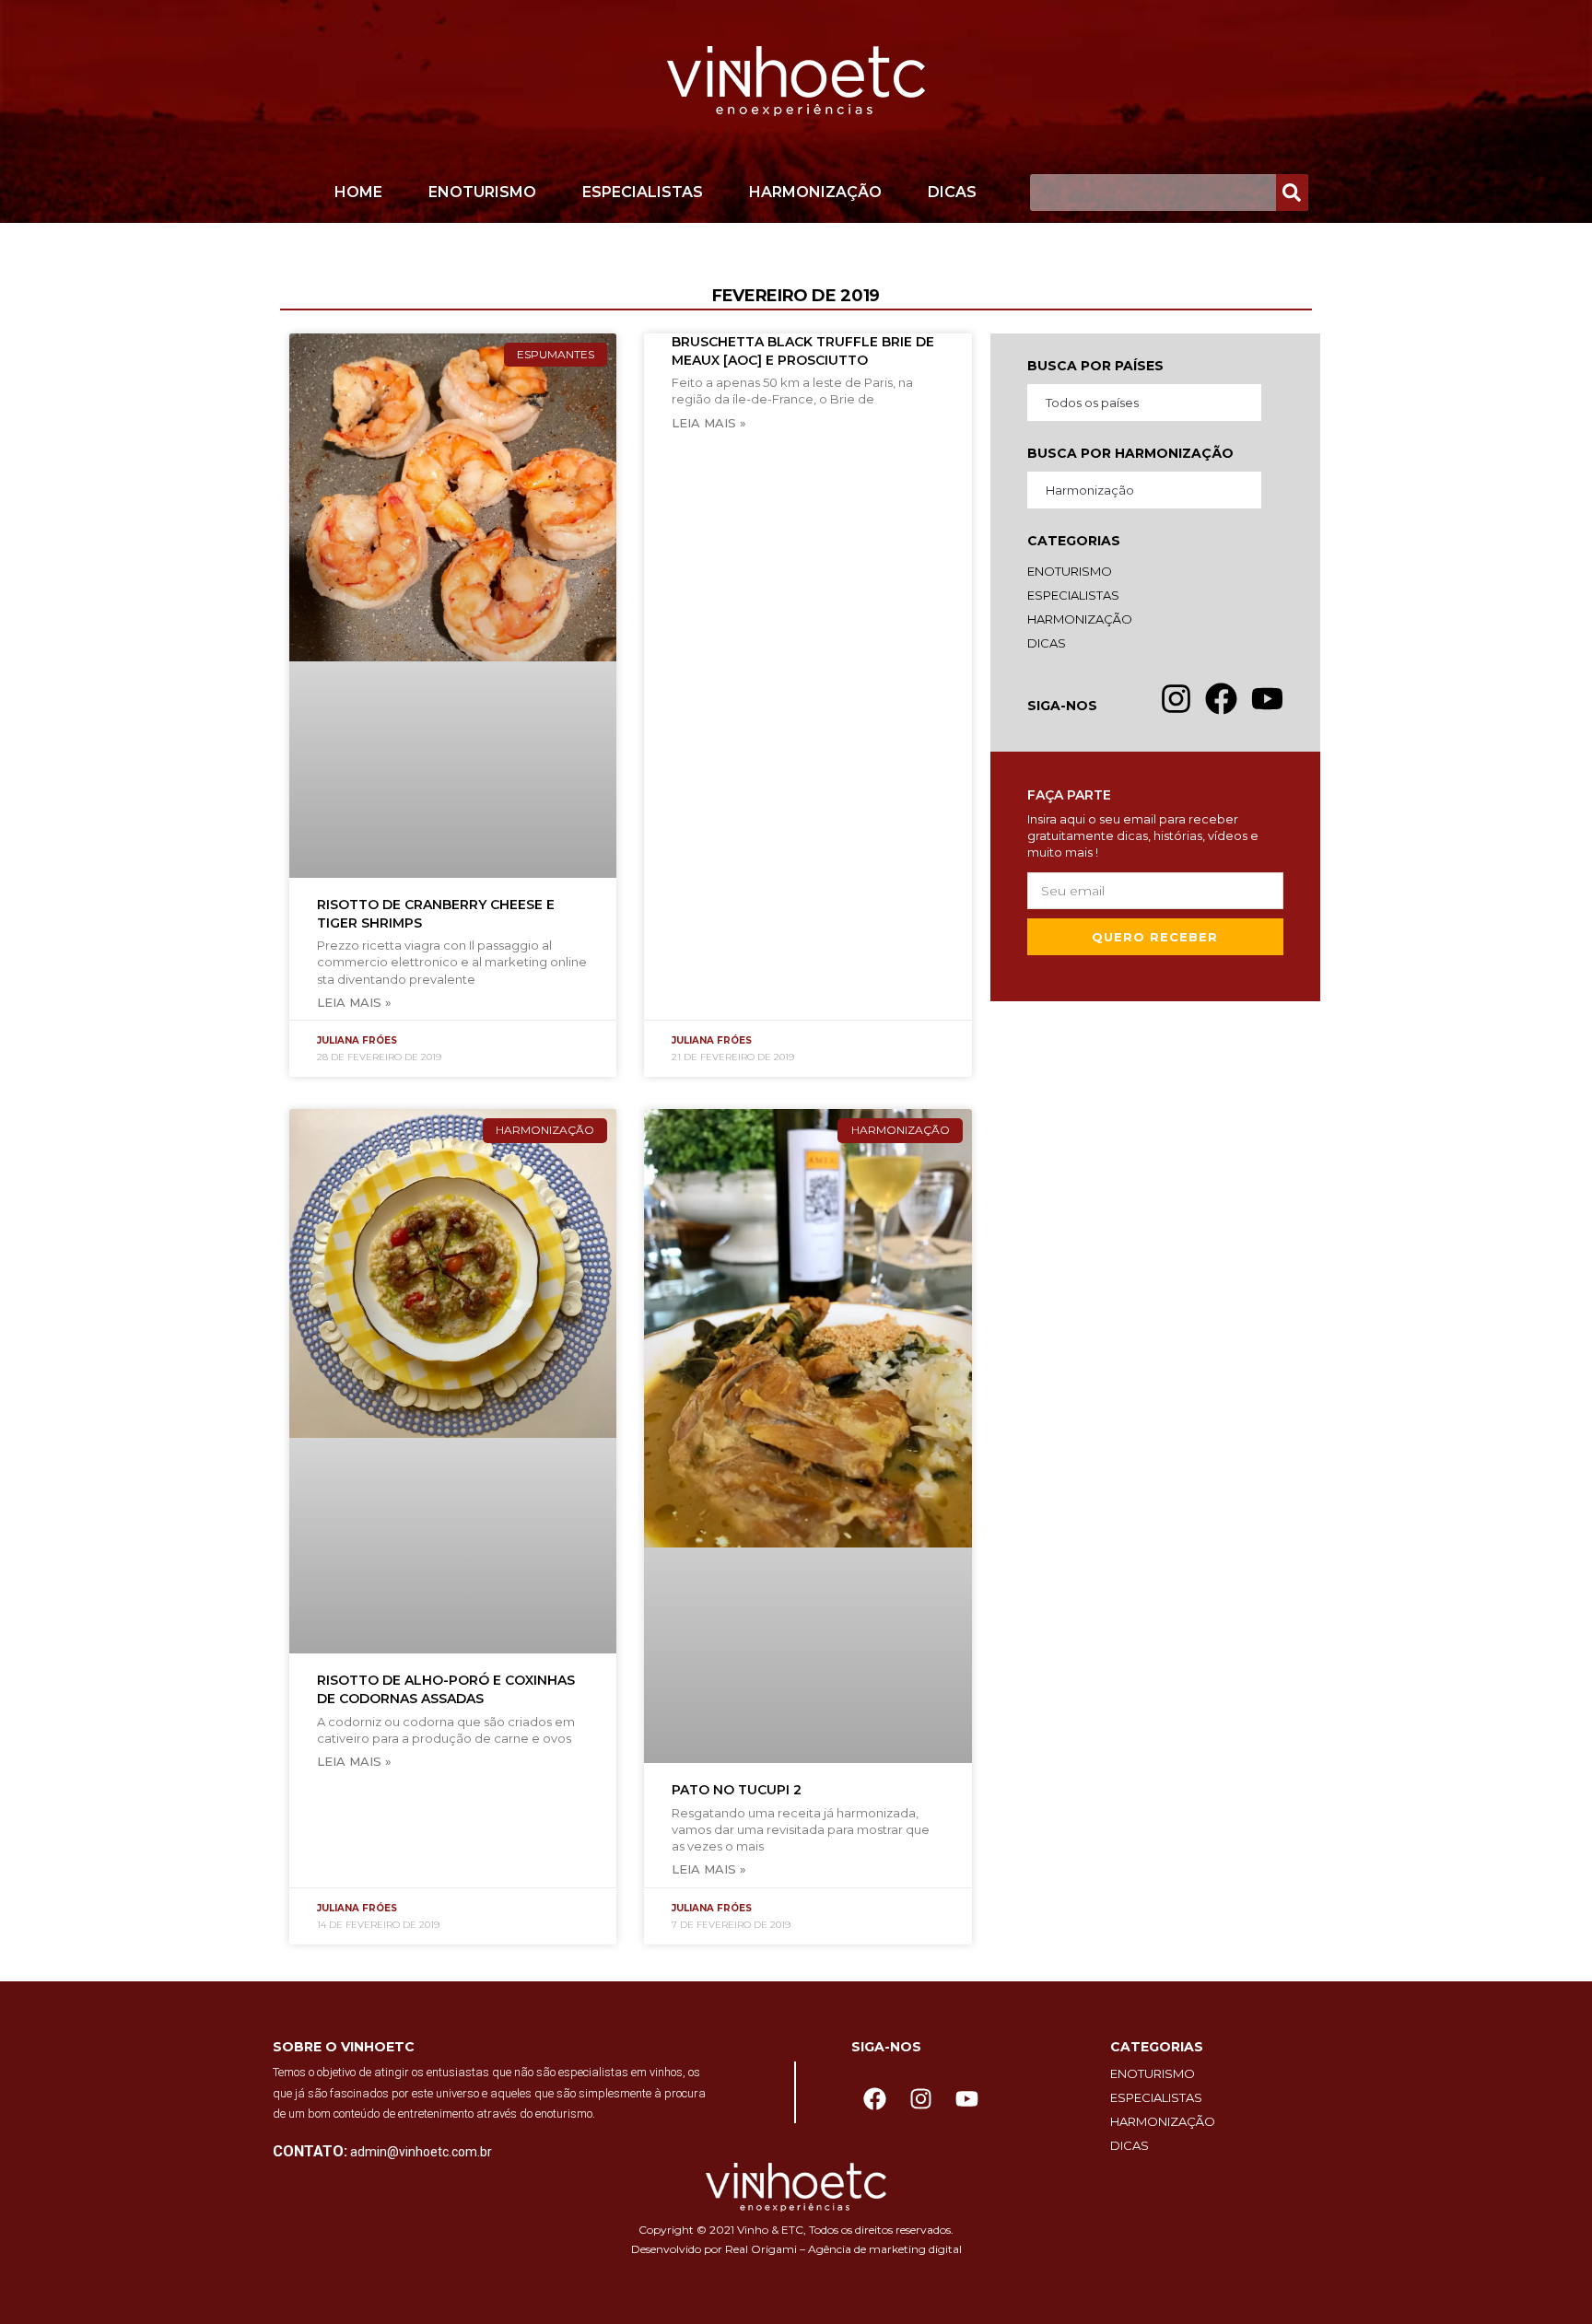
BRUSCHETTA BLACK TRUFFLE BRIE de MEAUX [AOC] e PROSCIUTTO (803, 351)
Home (358, 192)
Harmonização (815, 192)
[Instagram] (920, 2098)
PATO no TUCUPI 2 (737, 1790)
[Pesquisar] (1292, 193)
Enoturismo (482, 192)
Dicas (952, 192)
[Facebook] (874, 2098)
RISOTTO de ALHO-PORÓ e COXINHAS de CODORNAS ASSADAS (446, 1689)
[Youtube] (966, 2098)
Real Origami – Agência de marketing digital (843, 2249)
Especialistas (643, 192)
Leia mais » (354, 1002)
